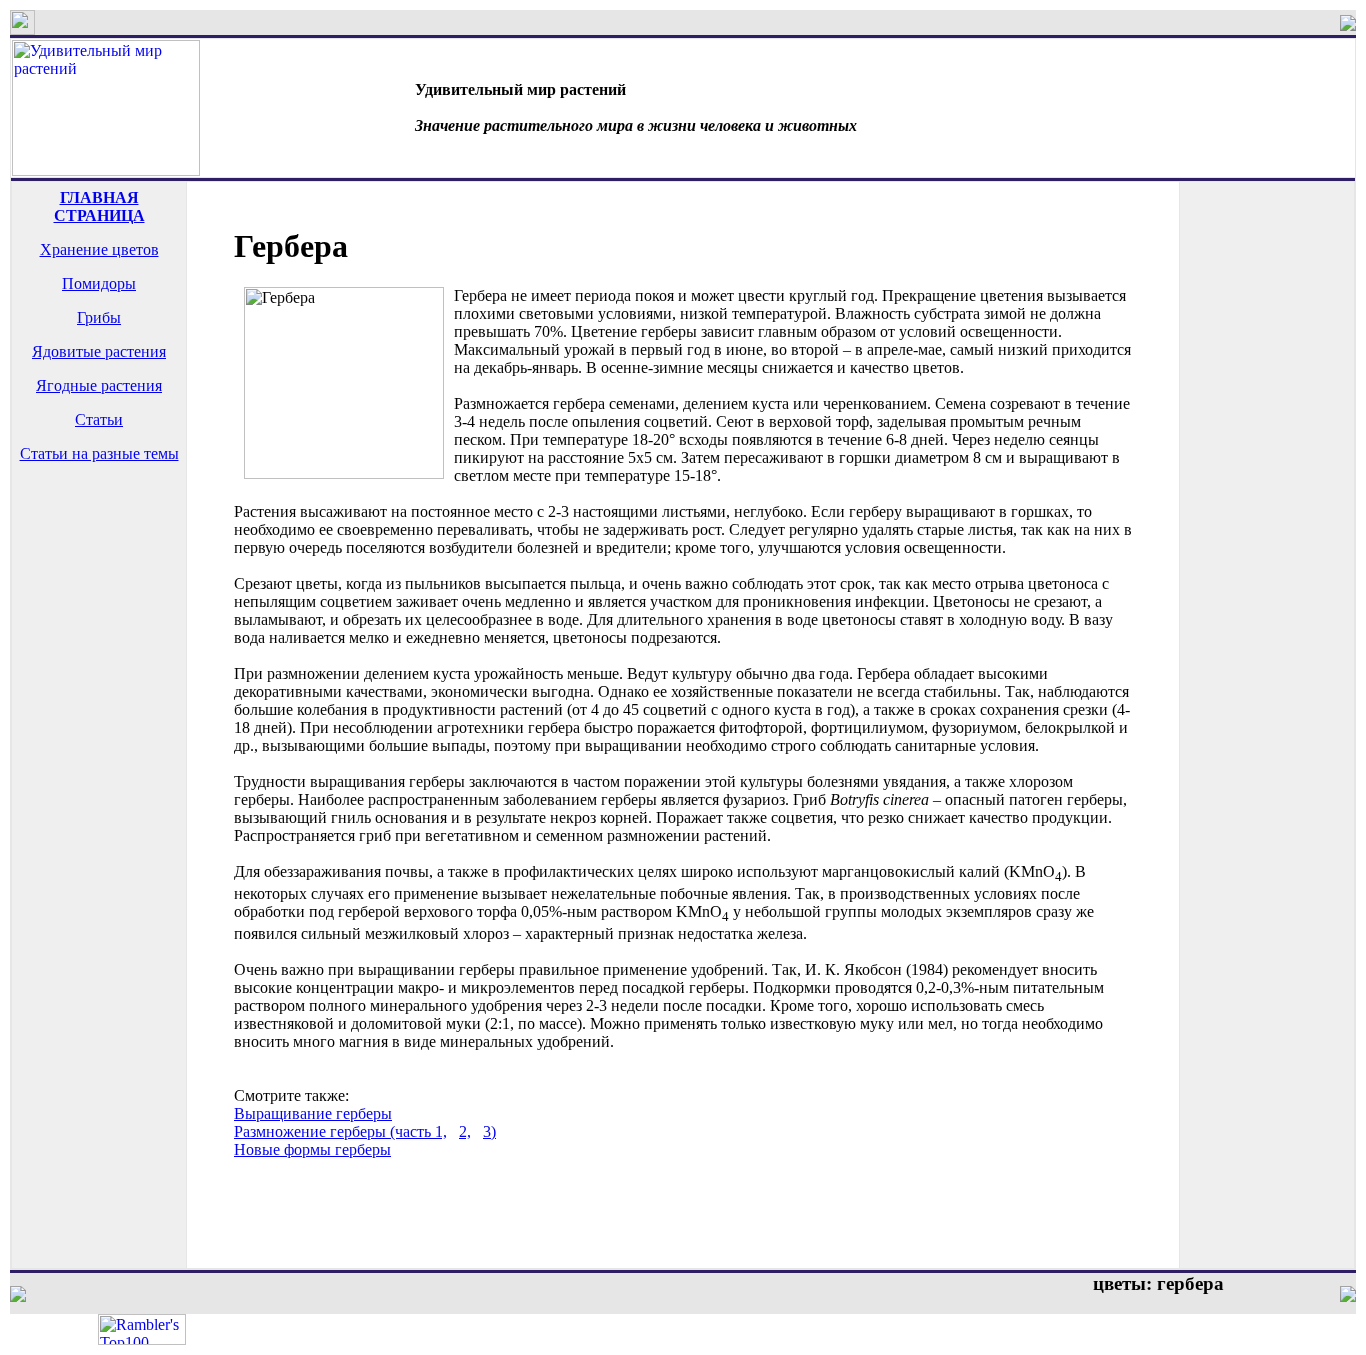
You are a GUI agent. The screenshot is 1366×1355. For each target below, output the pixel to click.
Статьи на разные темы (99, 453)
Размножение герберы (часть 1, (340, 1131)
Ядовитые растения (99, 351)
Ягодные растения (99, 385)
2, (465, 1131)
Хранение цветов (99, 249)
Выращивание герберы (313, 1113)
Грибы (99, 317)
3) (489, 1131)
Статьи (99, 419)
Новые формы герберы (312, 1149)
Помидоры (99, 283)
